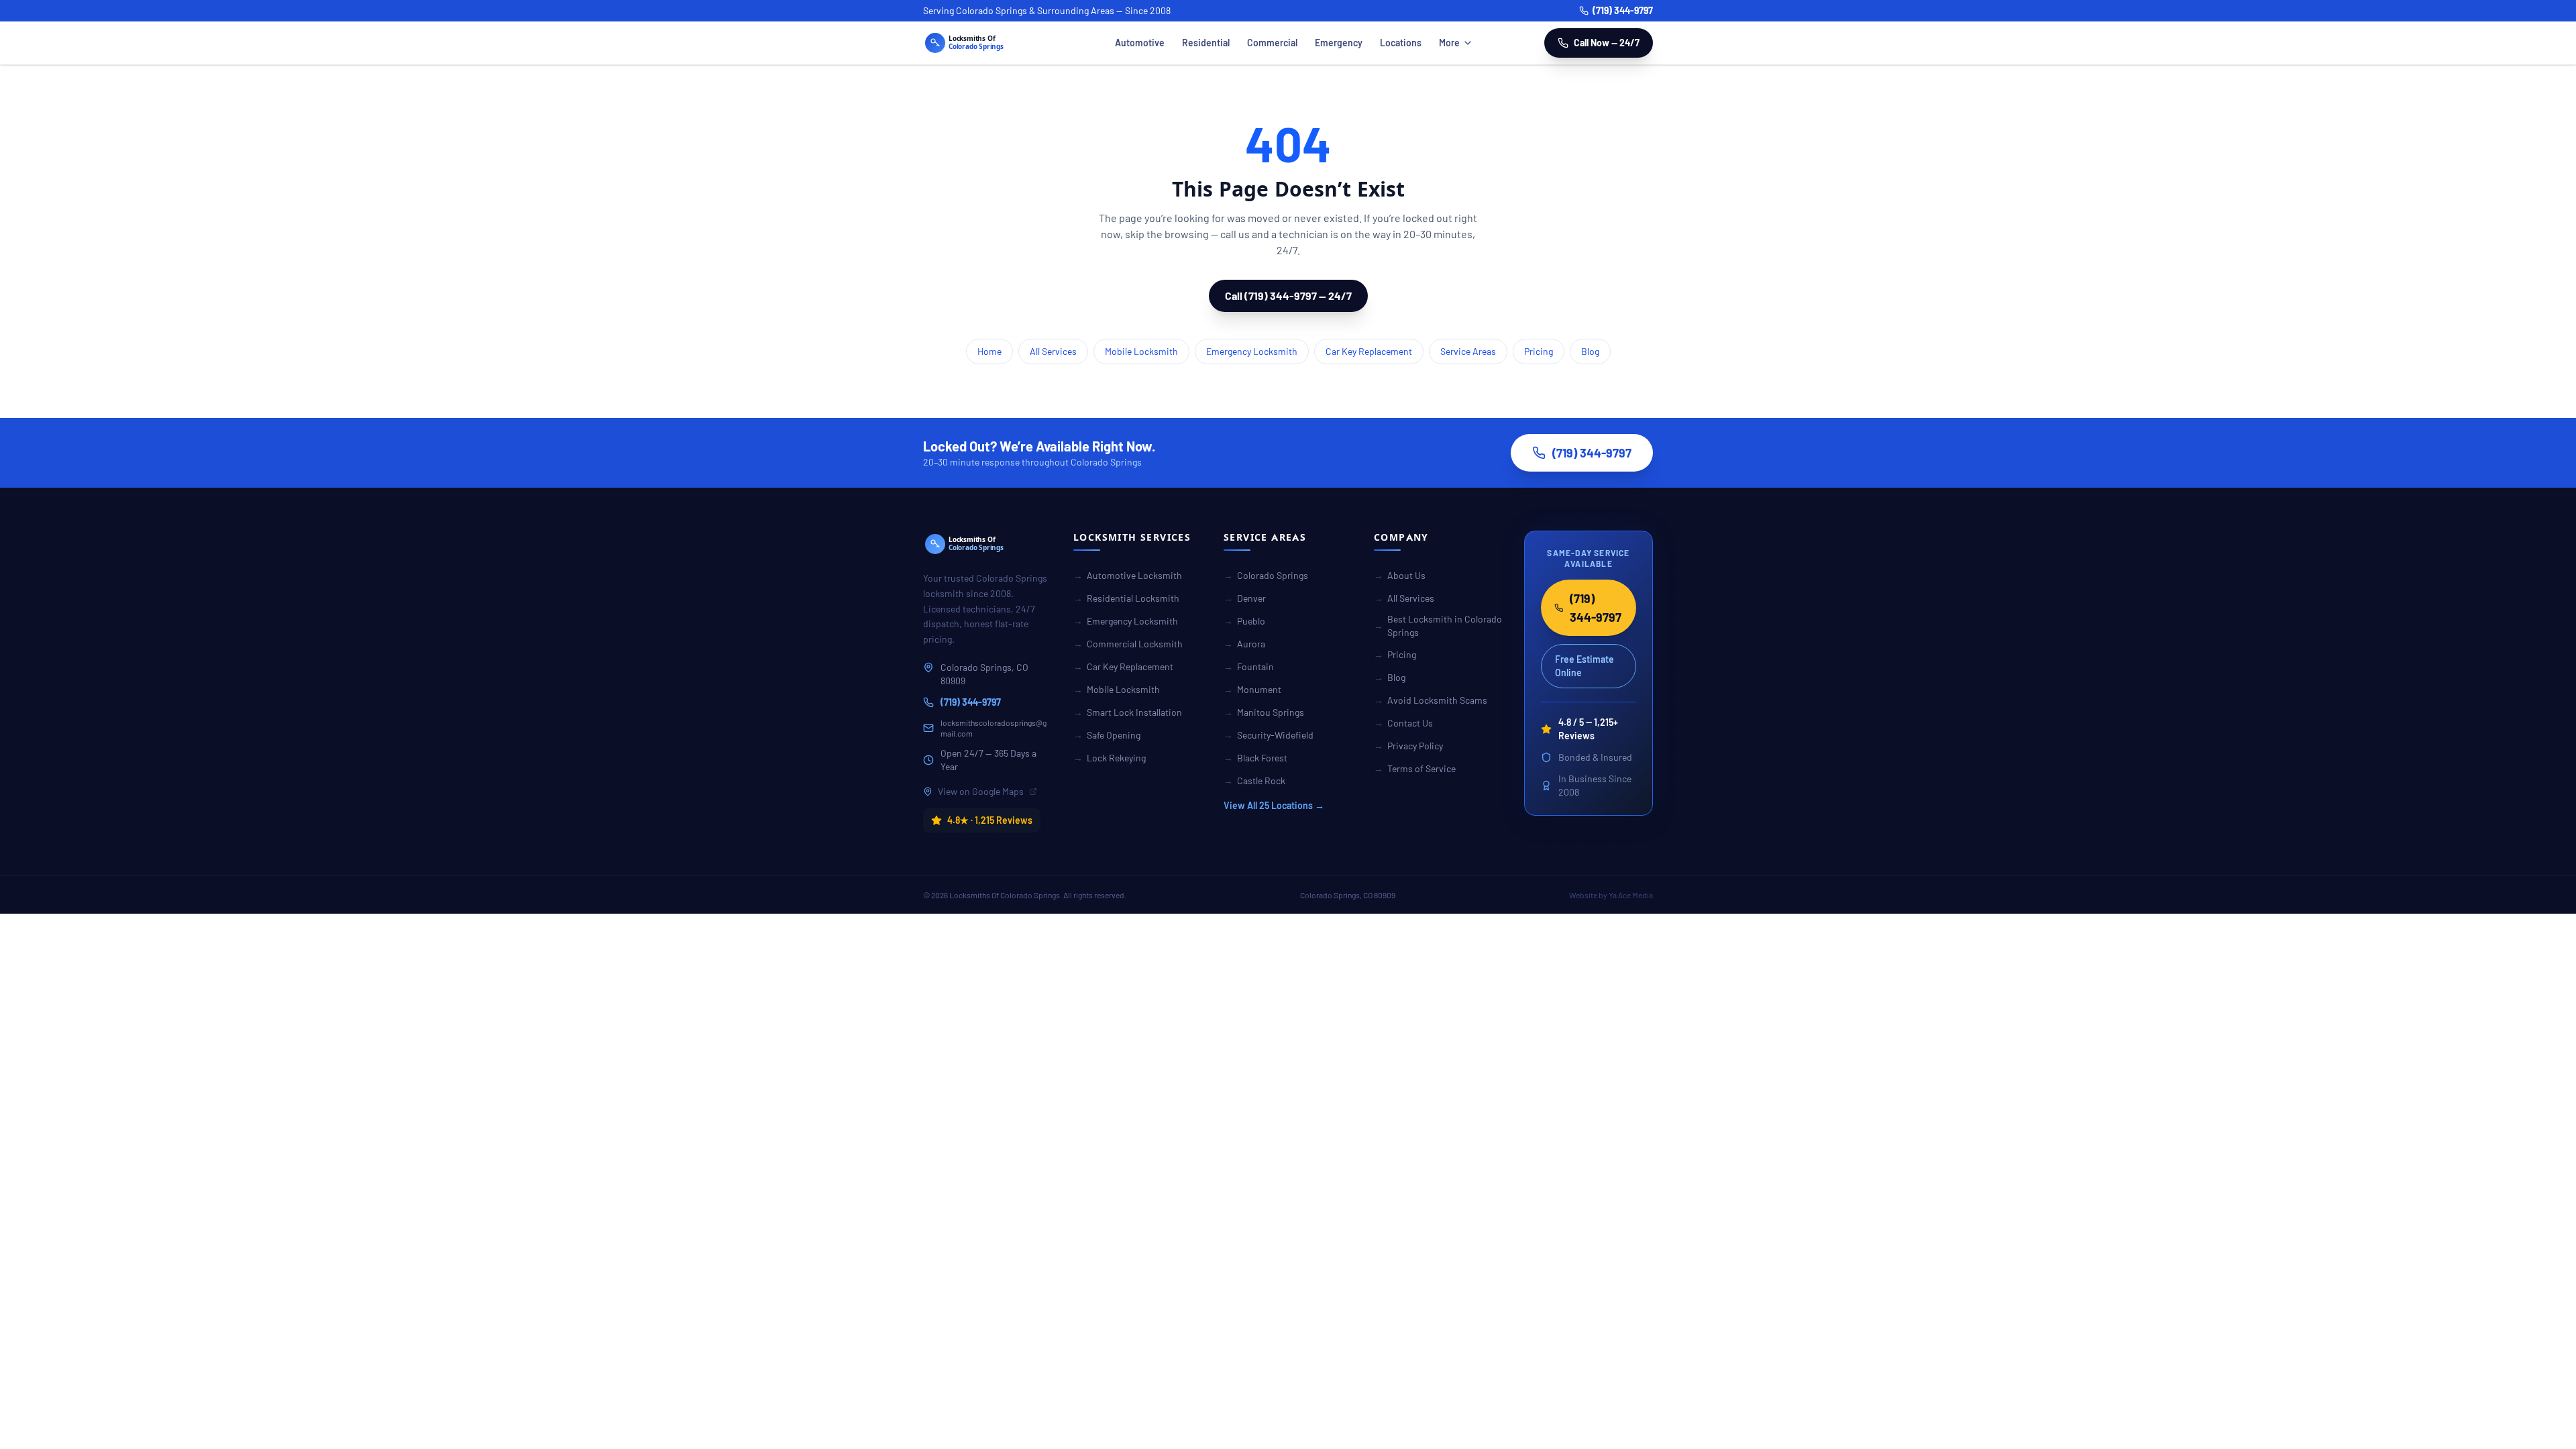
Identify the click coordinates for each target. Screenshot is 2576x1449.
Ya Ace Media (1631, 895)
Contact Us (1403, 723)
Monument (1252, 689)
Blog (1590, 351)
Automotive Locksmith (1128, 575)
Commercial (1272, 43)
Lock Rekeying (1110, 758)
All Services (1053, 351)
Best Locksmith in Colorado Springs (1438, 626)
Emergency (1339, 43)
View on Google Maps (981, 791)
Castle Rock (1254, 781)
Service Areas (1468, 351)
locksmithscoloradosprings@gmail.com (994, 728)
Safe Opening (1107, 735)
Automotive (1140, 43)
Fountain (1249, 666)
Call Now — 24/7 (1607, 43)
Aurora (1244, 644)
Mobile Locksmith (1141, 351)
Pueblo (1244, 621)
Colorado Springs (1266, 575)
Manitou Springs (1264, 712)
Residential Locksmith (1126, 598)
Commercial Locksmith (1128, 644)
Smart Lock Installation (1128, 712)
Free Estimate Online (1585, 666)
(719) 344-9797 (1623, 10)
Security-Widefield (1269, 735)
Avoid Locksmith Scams (1431, 700)
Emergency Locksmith (1252, 351)
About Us (1400, 575)
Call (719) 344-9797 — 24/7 (1288, 296)
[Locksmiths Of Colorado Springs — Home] (983, 43)
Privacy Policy (1408, 746)
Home (989, 351)
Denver (1245, 598)
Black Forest (1255, 758)
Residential (1206, 43)
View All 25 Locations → (1274, 805)
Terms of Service (1415, 768)
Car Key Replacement (1369, 351)
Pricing (1539, 351)
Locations (1401, 43)
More (1449, 43)
